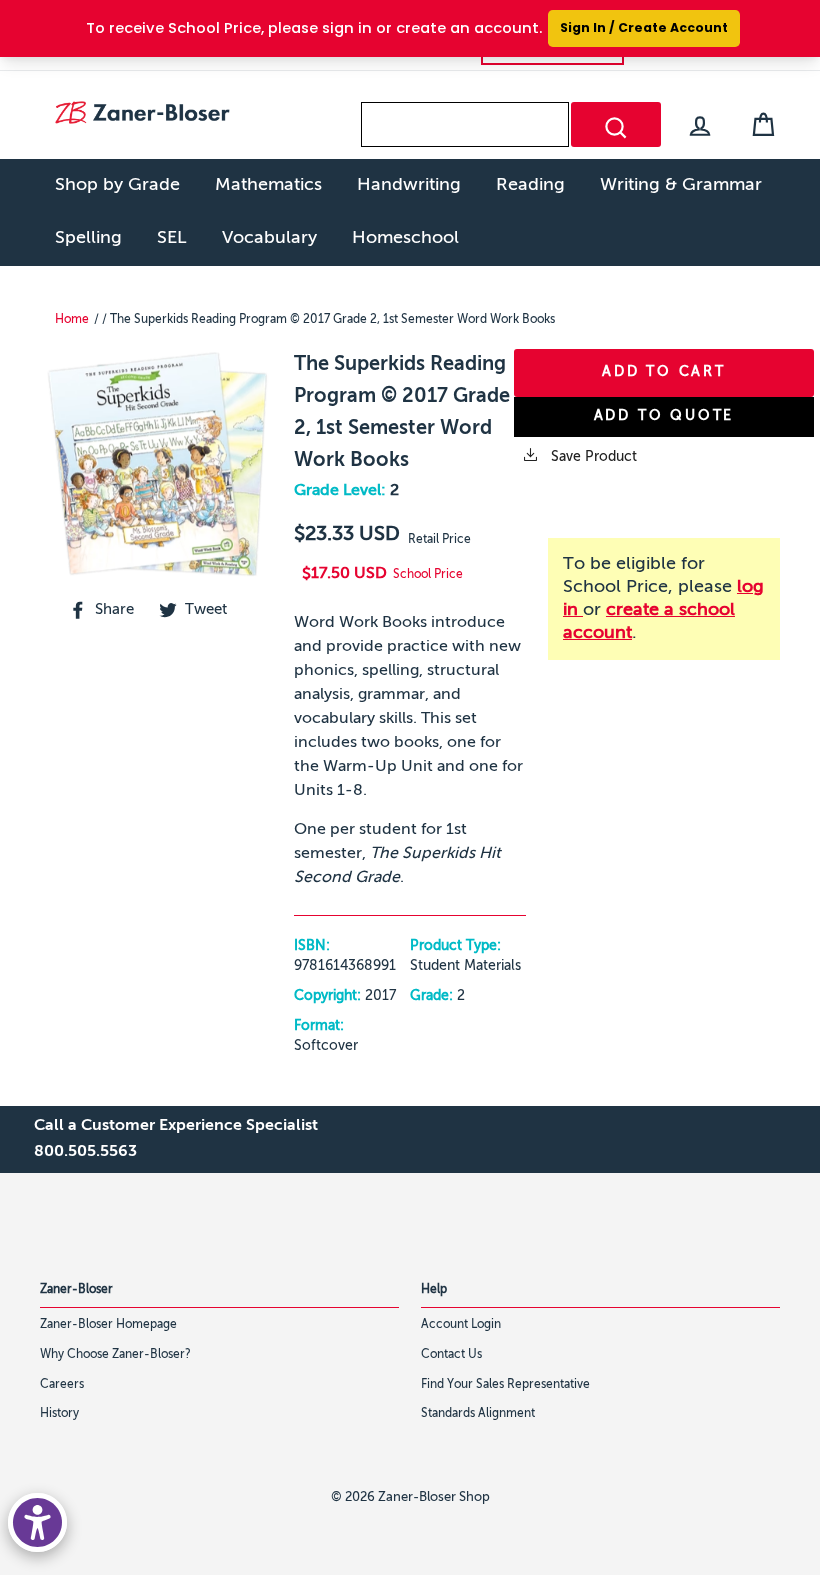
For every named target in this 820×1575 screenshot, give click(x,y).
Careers (62, 1385)
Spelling (88, 238)
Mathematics (268, 185)
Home (72, 320)
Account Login (461, 1325)
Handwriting (409, 185)
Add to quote (664, 416)
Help (434, 1290)
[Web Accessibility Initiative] (37, 1522)
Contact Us (451, 1355)
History (59, 1414)
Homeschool (405, 238)
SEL (172, 238)
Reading (530, 185)
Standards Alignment (478, 1414)
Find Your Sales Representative (505, 1385)
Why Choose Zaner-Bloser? (115, 1355)
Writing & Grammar (681, 185)
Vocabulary (269, 238)
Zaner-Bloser (76, 1290)
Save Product (592, 457)
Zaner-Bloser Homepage (108, 1325)
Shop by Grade (117, 185)
